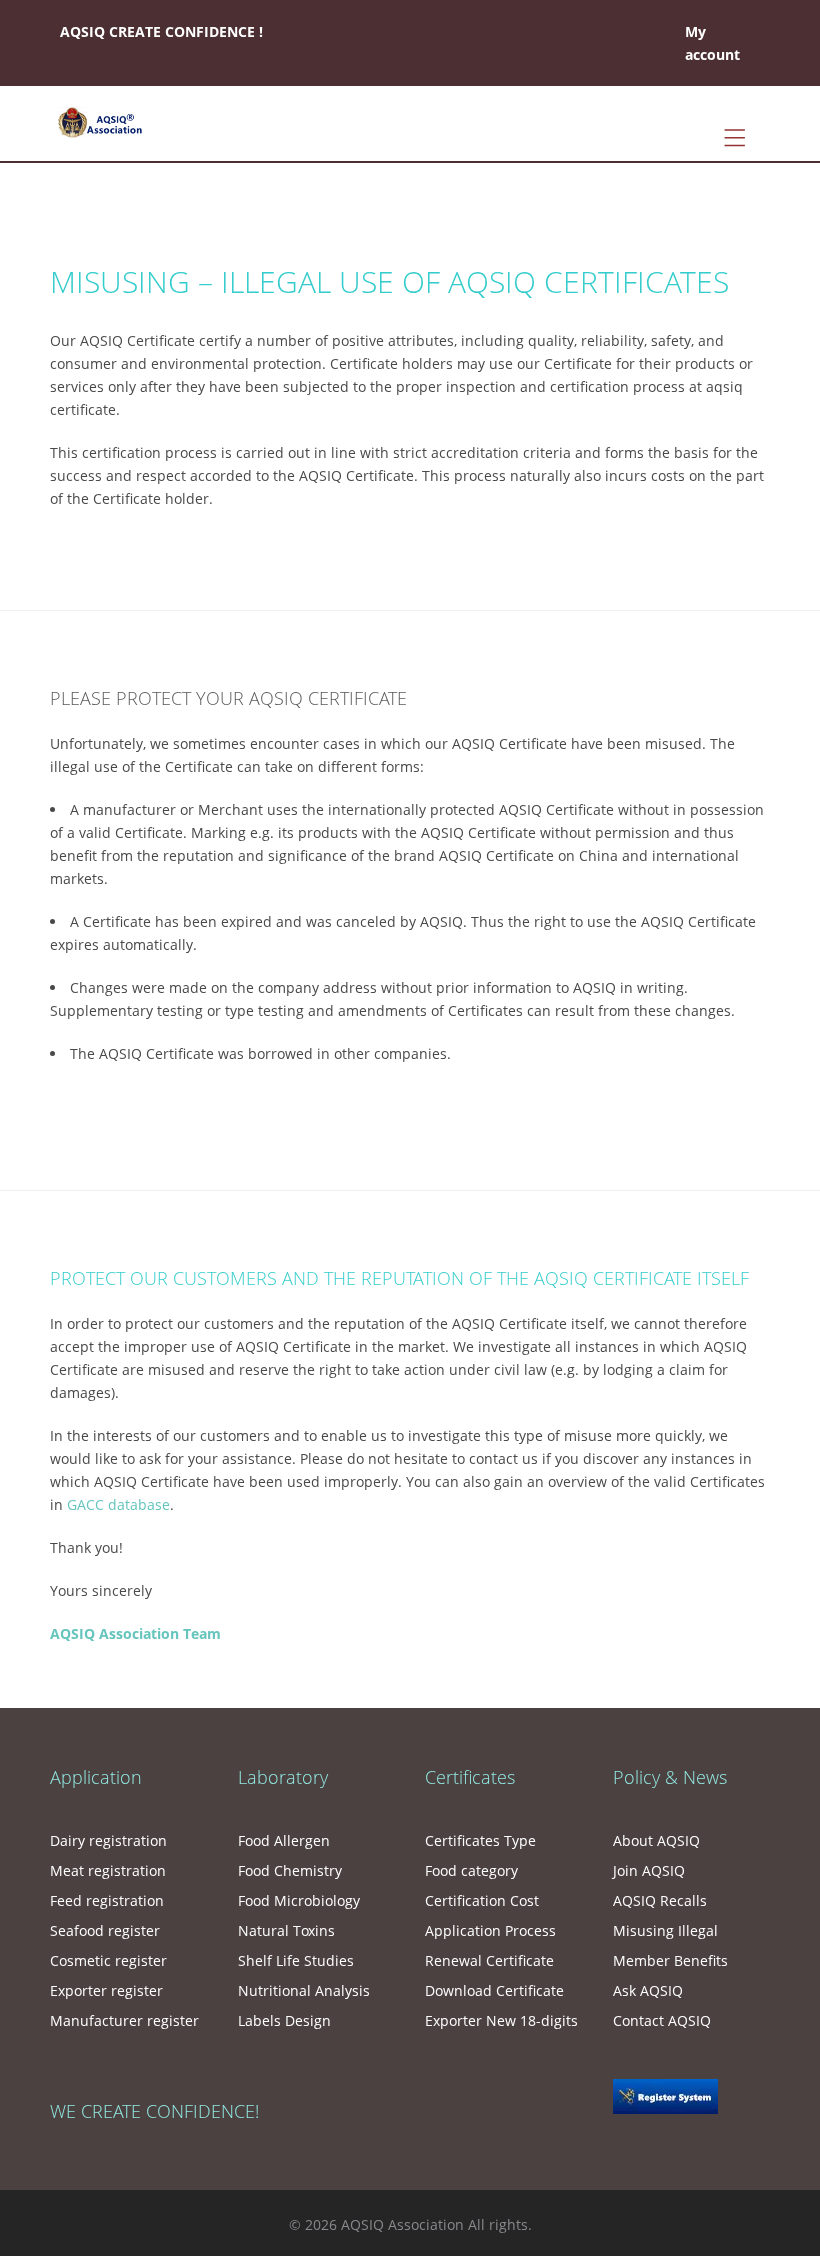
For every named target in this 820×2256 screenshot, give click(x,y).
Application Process (490, 1930)
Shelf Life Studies (296, 1960)
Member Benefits (670, 1960)
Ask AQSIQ (648, 1990)
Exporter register (106, 1990)
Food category (471, 1870)
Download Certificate (494, 1990)
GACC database (118, 1504)
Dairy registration (108, 1840)
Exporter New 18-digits (501, 2020)
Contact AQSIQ (662, 2020)
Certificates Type (480, 1840)
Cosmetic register (108, 1960)
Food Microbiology (299, 1900)
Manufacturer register (124, 2020)
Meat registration (108, 1870)
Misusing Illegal (665, 1930)
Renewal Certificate (489, 1960)
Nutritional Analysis (304, 1990)
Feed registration (107, 1900)
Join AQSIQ (649, 1870)
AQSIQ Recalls (660, 1900)
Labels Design (284, 2020)
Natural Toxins (286, 1930)
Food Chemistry (290, 1870)
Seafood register (105, 1930)
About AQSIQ (656, 1840)
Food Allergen (284, 1840)
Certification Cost (482, 1900)
